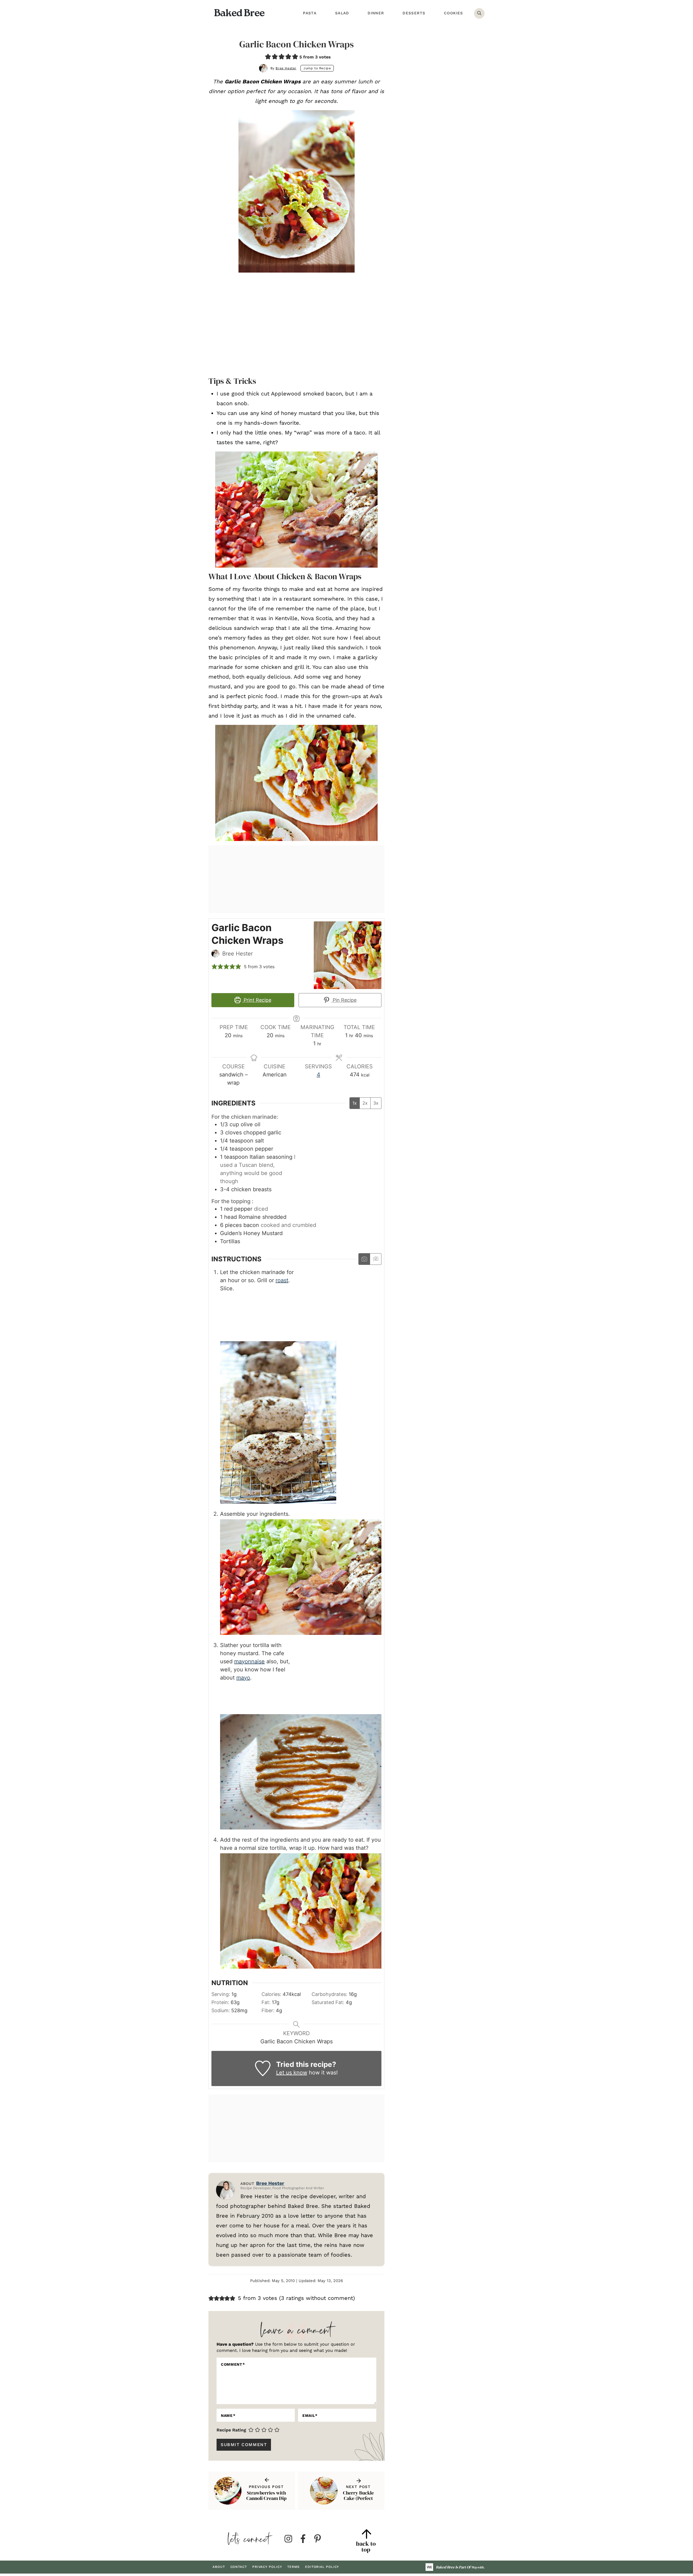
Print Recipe (257, 1000)
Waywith (477, 2567)
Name (228, 2415)
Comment (233, 2364)
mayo (243, 1678)
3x (376, 1103)
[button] (268, 56)
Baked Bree (239, 13)
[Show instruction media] (364, 1259)
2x (365, 1103)
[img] (288, 2539)
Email (310, 2415)
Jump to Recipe (317, 68)
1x (355, 1103)
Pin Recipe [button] (344, 1000)
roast (282, 1280)
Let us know (292, 2073)
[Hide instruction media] (375, 1259)
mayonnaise (249, 1661)
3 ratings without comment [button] (317, 2298)
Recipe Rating (231, 2430)
